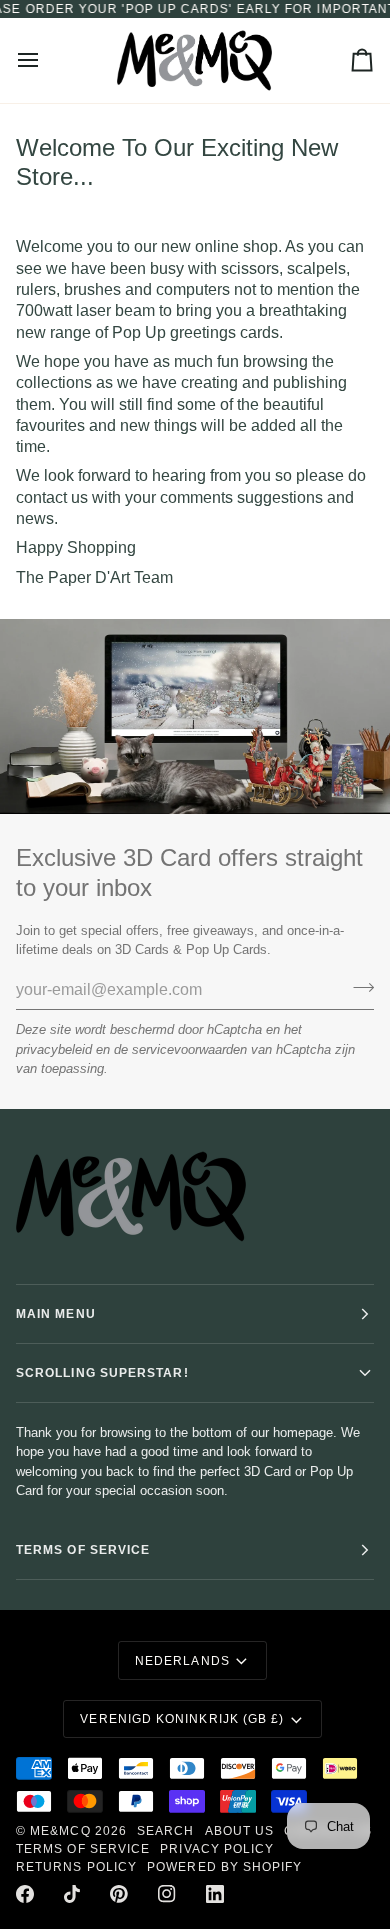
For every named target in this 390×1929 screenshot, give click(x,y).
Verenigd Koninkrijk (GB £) (182, 1719)
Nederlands (182, 1661)
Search (165, 1831)
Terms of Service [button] (83, 1550)
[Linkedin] (215, 1894)
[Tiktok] (72, 1894)
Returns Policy (76, 1867)
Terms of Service (83, 1849)
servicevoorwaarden (189, 1049)
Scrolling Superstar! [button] (102, 1373)
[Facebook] (25, 1894)
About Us (240, 1831)
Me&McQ (60, 1831)
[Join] (357, 988)
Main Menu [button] (56, 1314)
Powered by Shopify (224, 1867)
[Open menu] (46, 60)
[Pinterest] (119, 1894)
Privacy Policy (217, 1849)
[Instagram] (167, 1894)
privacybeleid (54, 1049)
